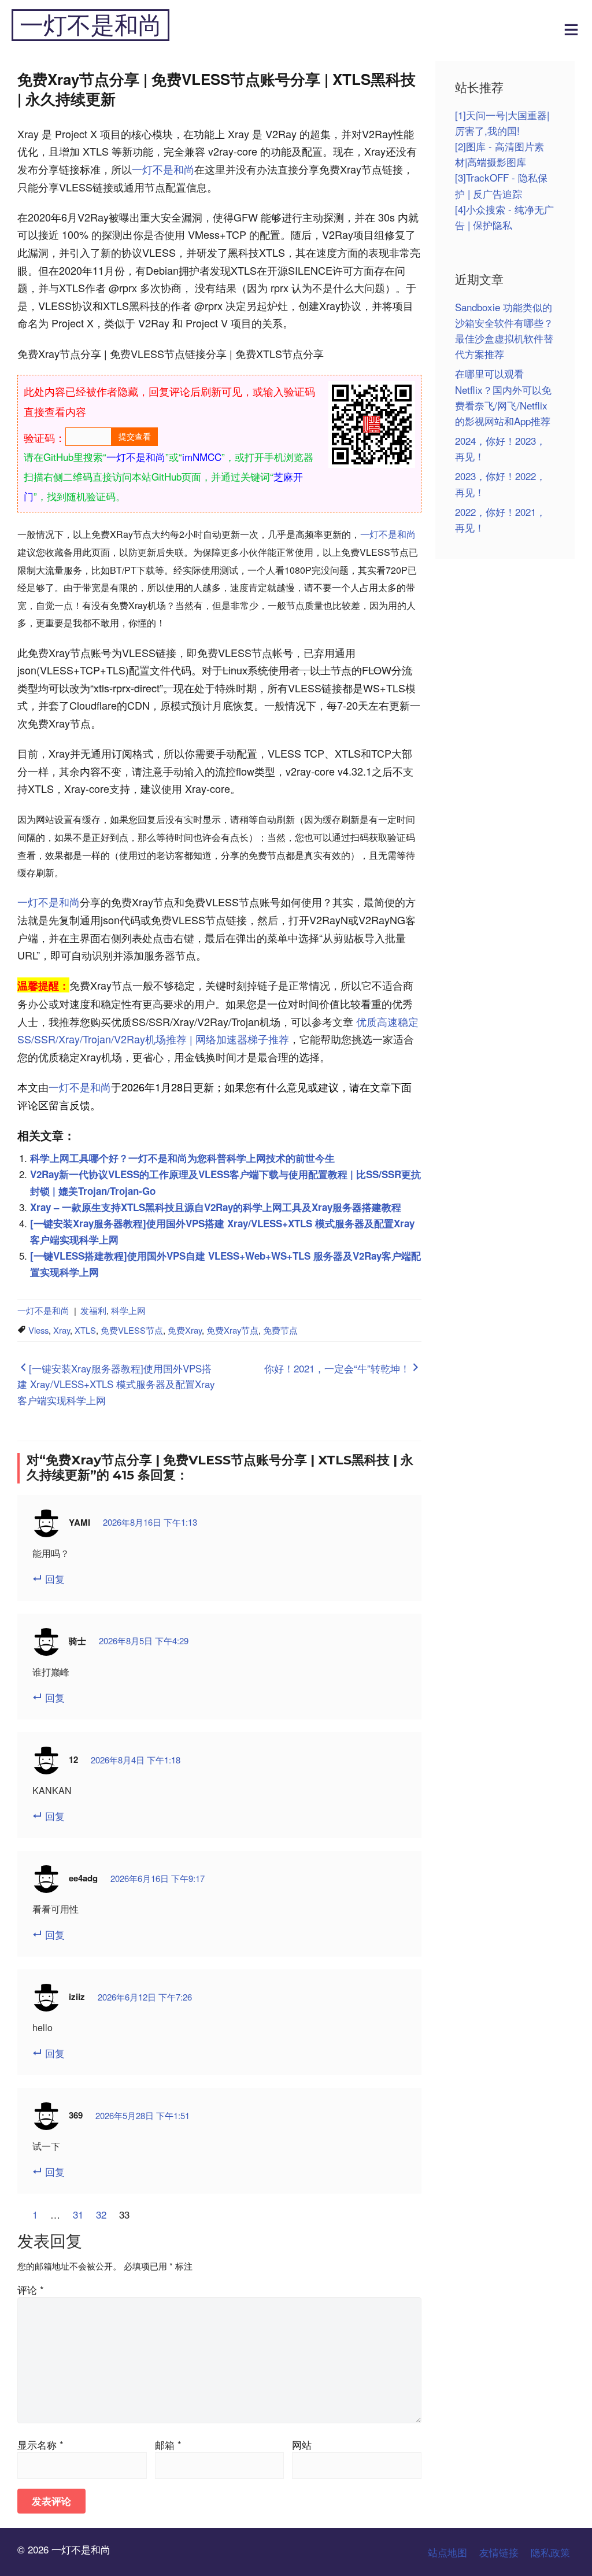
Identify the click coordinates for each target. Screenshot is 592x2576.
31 (78, 2214)
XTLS (85, 1330)
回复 (55, 1579)
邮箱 (168, 2444)
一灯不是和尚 (91, 25)
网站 (302, 2444)
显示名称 (40, 2444)
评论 (31, 2289)
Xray (62, 1330)
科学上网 (128, 1310)
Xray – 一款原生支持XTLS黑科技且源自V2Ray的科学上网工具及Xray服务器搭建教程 (216, 1207)
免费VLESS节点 (132, 1330)
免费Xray (185, 1330)
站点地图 (447, 2552)
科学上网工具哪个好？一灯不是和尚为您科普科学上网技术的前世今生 (182, 1158)
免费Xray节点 (232, 1330)
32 (101, 2214)
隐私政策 (550, 2552)
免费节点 (280, 1330)
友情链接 (499, 2552)
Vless (38, 1330)
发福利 (93, 1310)
